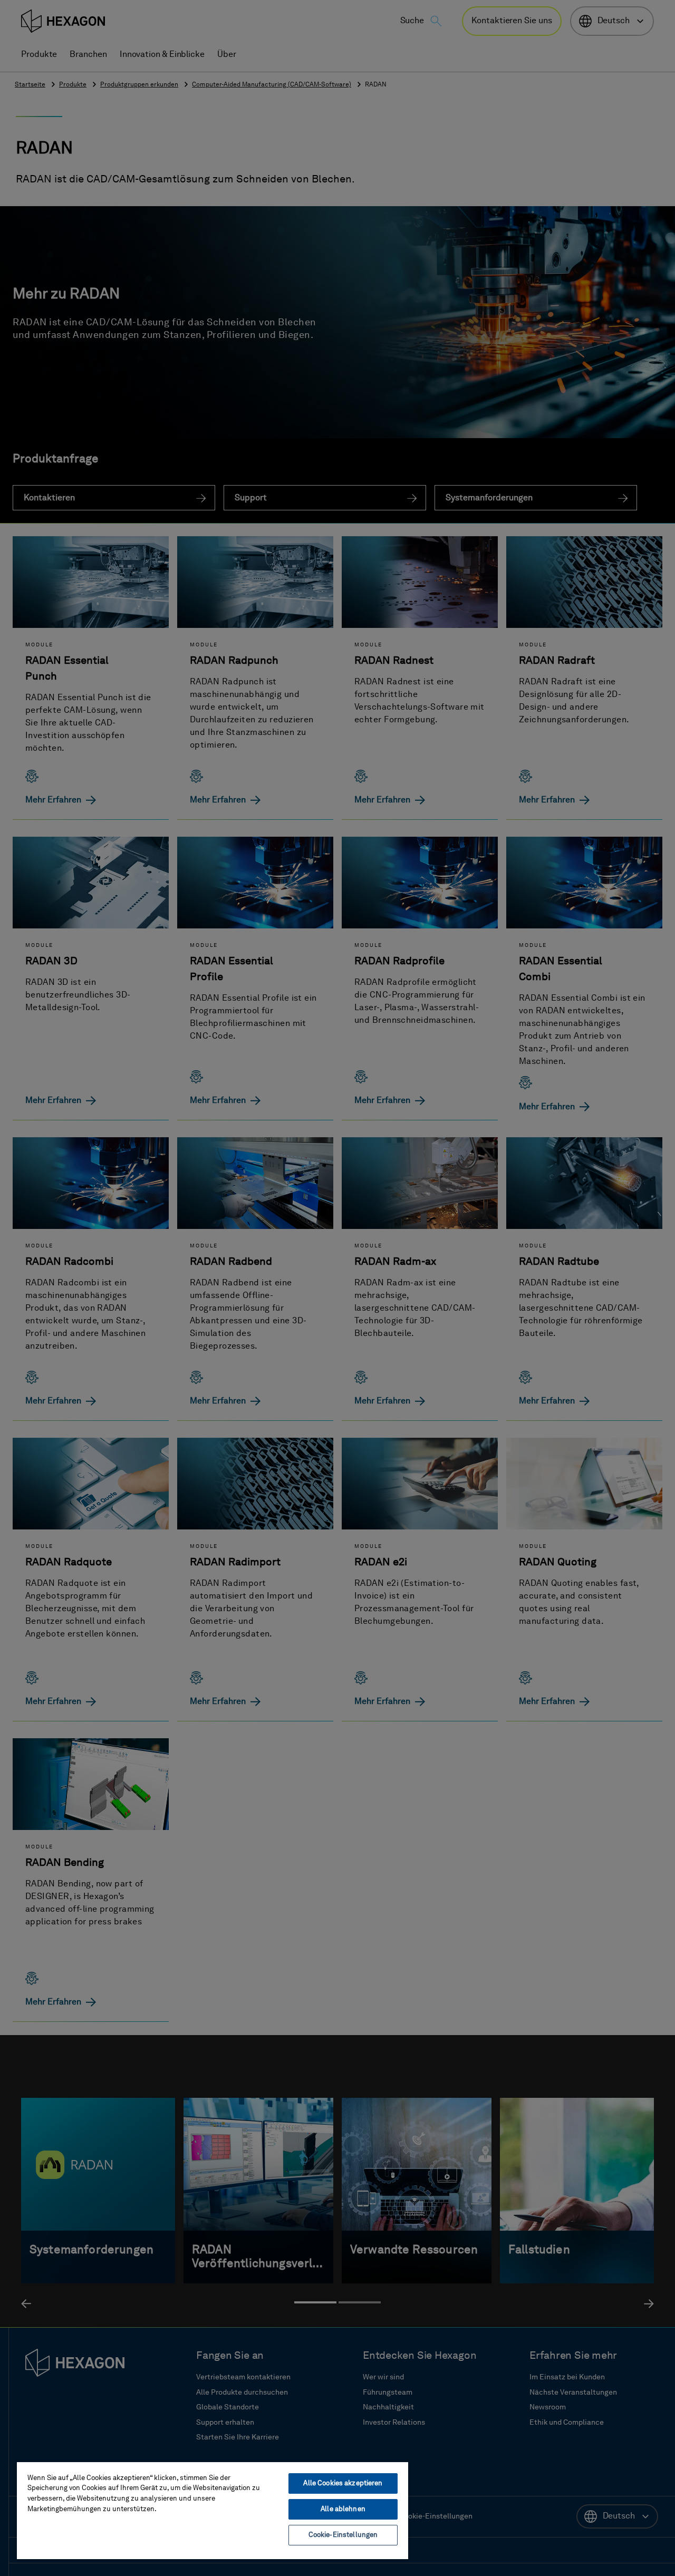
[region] (213, 2510)
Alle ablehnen (343, 2509)
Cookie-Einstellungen (343, 2535)
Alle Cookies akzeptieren (343, 2483)
